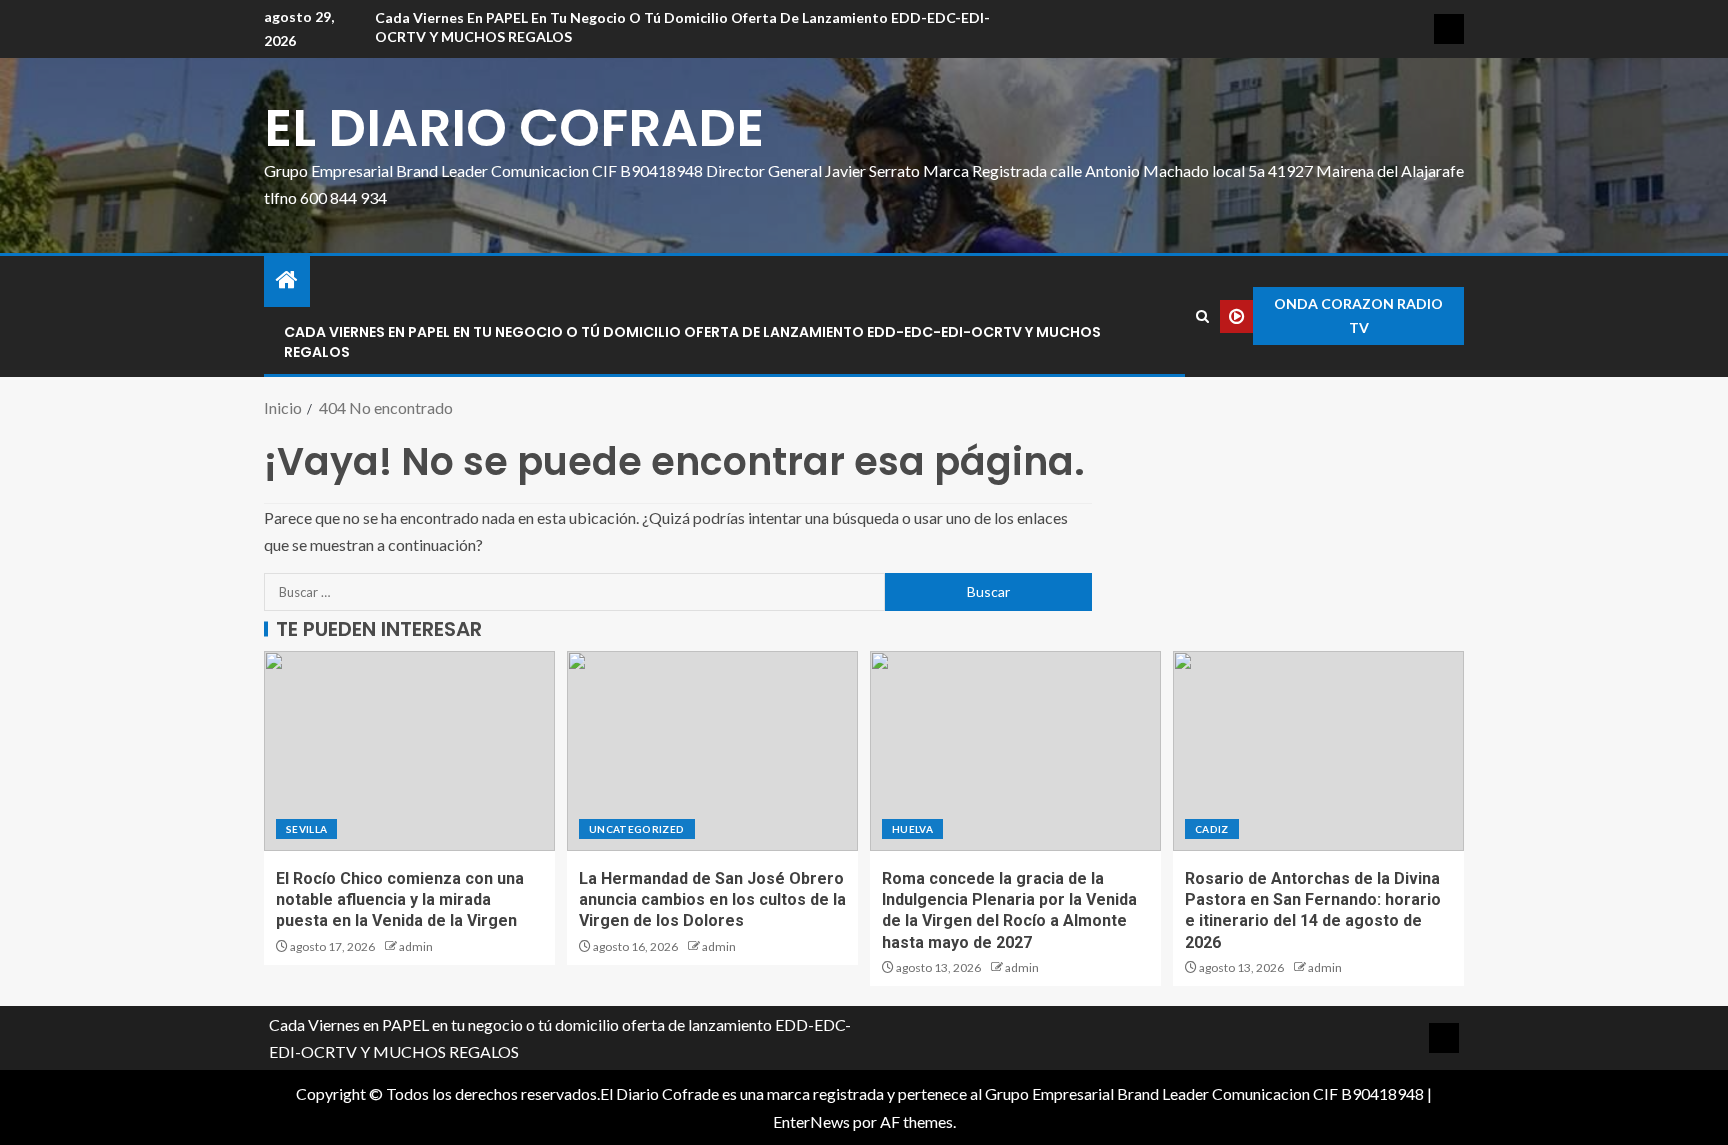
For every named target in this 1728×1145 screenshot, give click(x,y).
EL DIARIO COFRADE (514, 127)
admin (416, 946)
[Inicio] (287, 280)
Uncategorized (637, 829)
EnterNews (811, 1121)
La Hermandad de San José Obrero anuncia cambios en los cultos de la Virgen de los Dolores (712, 900)
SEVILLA (306, 829)
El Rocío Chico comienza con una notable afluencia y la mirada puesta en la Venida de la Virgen (400, 900)
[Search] (1202, 316)
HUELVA (912, 829)
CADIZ (1212, 829)
